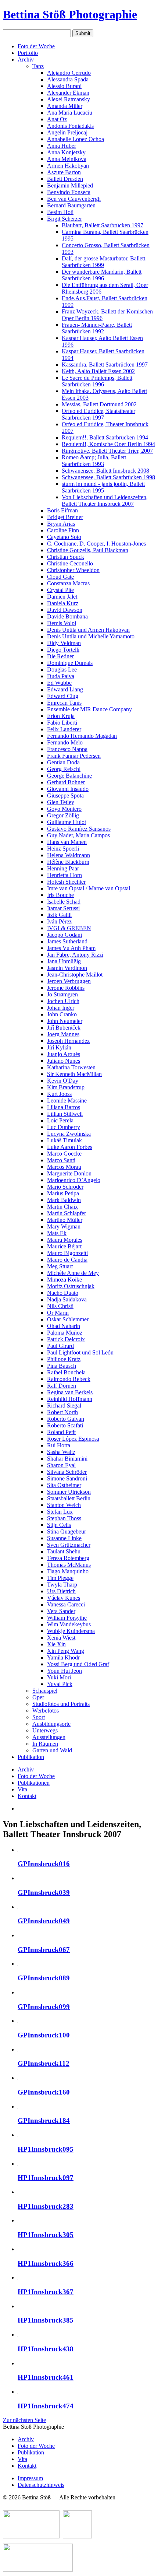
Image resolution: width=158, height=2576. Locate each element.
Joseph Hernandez (68, 1041)
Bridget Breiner (65, 517)
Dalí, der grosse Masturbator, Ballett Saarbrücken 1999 (103, 262)
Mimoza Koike (64, 1280)
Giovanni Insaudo (68, 789)
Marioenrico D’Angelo (74, 1180)
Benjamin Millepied (70, 185)
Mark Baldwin (64, 1200)
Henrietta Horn (64, 875)
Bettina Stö (70, 14)
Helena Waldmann (69, 855)
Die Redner (60, 656)
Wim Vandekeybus (69, 1624)
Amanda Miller (65, 106)
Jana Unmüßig (64, 961)
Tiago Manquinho (68, 1571)
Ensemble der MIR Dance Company (89, 709)
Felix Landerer (64, 729)
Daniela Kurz (63, 603)
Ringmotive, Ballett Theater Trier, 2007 (107, 451)
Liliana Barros (64, 1107)
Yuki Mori (59, 1677)
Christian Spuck (66, 557)
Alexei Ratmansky (69, 99)
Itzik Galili (59, 915)
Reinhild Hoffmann (70, 1399)
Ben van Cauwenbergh (74, 199)
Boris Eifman (62, 510)
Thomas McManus (69, 1565)
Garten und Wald (52, 1750)
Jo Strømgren (62, 994)
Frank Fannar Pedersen (74, 756)
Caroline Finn (63, 530)
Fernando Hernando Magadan (82, 736)
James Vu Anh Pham (71, 948)
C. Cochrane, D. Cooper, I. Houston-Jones (96, 544)
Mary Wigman (64, 1226)
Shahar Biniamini (67, 1459)
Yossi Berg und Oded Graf (78, 1664)
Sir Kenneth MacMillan (74, 1074)
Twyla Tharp (62, 1585)
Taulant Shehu (64, 1551)
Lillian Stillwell (65, 1114)
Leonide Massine (67, 1101)
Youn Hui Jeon (64, 1671)
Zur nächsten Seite (24, 2420)
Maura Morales (65, 1240)
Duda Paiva (61, 676)
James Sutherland (67, 941)
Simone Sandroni (67, 1478)
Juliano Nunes (64, 1061)
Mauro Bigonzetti (67, 1253)
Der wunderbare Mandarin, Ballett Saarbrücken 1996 (102, 275)
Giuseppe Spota (65, 795)
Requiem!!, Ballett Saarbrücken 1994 (105, 437)
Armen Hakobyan (68, 166)
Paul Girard (60, 1346)
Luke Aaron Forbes (70, 1147)
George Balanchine (69, 776)
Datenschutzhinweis (41, 2485)
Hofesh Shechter (66, 882)
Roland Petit (61, 1432)
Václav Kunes (64, 1598)
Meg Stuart (60, 1266)
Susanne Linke (64, 1538)
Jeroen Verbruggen (69, 981)
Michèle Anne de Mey (73, 1273)
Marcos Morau (64, 1167)
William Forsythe (67, 1618)
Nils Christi (60, 1306)
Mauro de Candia (67, 1260)
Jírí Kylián (59, 1047)
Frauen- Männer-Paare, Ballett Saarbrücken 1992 (97, 328)
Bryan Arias (61, 524)
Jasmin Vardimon (67, 968)
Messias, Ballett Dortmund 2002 (99, 404)
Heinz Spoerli (63, 849)
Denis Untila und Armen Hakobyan (88, 630)
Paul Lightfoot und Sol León (80, 1352)
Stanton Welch (64, 1505)
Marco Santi (61, 1160)
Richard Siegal (64, 1406)
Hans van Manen (67, 842)
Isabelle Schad (64, 902)
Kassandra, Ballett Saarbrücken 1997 (105, 365)
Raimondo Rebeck (69, 1379)
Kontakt (27, 1796)
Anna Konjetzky (66, 152)
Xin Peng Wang (66, 1651)
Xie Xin (56, 1644)
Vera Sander (61, 1611)
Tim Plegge (60, 1578)
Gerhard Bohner (66, 782)
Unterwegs (45, 1730)
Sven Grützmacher (69, 1545)
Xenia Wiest (61, 1638)
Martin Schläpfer (67, 1213)
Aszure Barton (64, 172)
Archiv (26, 59)
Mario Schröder (65, 1187)
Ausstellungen (49, 1737)
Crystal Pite (60, 590)
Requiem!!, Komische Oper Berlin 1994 (108, 444)
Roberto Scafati (65, 1425)
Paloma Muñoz (65, 1333)
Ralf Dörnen (62, 1386)
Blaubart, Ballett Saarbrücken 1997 (103, 225)
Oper (38, 1697)
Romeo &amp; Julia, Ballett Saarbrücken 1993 (94, 461)
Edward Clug (63, 696)
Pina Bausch (62, 1366)
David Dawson (65, 610)
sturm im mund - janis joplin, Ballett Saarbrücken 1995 (103, 487)
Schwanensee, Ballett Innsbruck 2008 (105, 471)
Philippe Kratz (64, 1359)
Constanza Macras (68, 583)
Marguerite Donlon (69, 1173)
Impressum (30, 2478)
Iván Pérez (59, 921)
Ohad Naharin (64, 1326)
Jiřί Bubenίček (64, 1028)
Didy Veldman (64, 643)
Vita (22, 1789)
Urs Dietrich (61, 1591)
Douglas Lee (62, 670)
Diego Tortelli (63, 650)
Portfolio (28, 53)
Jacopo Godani (64, 935)
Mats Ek (57, 1233)
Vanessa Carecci (66, 1604)
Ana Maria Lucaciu (70, 113)
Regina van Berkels (70, 1392)
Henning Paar (63, 868)
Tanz (38, 66)
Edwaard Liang (65, 689)
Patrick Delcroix (66, 1339)
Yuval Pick (60, 1684)
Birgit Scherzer (64, 219)
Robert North (62, 1412)
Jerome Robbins (66, 988)
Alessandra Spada (68, 79)
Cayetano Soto (64, 537)
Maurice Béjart (64, 1246)
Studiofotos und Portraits (61, 1704)
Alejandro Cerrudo (69, 73)
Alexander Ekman (68, 93)
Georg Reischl (64, 769)
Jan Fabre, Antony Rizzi (75, 955)
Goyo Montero (64, 809)
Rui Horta (59, 1445)
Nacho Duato (63, 1293)
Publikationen (34, 1783)
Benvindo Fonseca (69, 192)
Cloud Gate (60, 577)
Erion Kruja (61, 716)
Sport (39, 1717)
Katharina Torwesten (71, 1067)
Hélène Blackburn (68, 862)
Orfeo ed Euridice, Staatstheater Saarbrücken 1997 (98, 414)
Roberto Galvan (66, 1419)
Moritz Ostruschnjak (71, 1286)
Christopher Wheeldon (73, 570)
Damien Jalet (62, 597)
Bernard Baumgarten (71, 205)
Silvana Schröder (67, 1472)
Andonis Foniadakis (70, 126)
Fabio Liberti (62, 723)
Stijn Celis (59, 1525)
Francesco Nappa (67, 749)
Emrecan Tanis (64, 703)
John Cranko (62, 1014)
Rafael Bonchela (66, 1372)
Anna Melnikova (67, 159)
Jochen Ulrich (63, 1001)
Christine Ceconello (70, 563)
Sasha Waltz (61, 1452)
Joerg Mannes (63, 1034)
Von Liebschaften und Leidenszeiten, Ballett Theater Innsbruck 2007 (105, 500)
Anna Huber (62, 146)
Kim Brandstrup (66, 1087)
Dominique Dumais (70, 663)
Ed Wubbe (59, 683)
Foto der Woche (36, 46)
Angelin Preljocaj (67, 132)
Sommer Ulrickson (69, 1492)
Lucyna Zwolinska (69, 1134)
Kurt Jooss (59, 1094)
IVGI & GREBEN (69, 928)
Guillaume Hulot (67, 822)
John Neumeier (65, 1021)
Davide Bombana (67, 616)
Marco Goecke (64, 1154)
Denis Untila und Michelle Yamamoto (91, 636)
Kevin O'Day (63, 1081)
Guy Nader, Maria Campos (78, 835)
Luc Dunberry (64, 1127)
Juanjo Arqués (64, 1054)
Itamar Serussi (63, 908)
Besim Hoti (60, 212)
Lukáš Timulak (64, 1140)
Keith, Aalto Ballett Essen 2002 (98, 371)
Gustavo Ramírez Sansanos (79, 829)
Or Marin (58, 1313)
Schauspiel (45, 1691)
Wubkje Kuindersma (71, 1631)
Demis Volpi (62, 623)
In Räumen (45, 1744)
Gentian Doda (63, 762)
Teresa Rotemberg (68, 1558)
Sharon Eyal (61, 1465)
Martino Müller (65, 1220)
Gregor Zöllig (63, 815)
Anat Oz (57, 119)
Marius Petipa (63, 1193)
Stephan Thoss (64, 1518)
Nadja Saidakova (67, 1299)
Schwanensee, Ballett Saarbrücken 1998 (108, 477)
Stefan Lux (60, 1512)
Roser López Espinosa (73, 1439)
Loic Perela (60, 1120)
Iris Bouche (60, 895)
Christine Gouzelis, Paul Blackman (88, 550)
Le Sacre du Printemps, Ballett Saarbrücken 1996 (97, 381)
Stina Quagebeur (67, 1531)
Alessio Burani (64, 86)
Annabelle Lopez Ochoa (76, 139)
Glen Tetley (61, 802)
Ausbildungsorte (51, 1724)
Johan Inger (61, 1008)
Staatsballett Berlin (69, 1498)
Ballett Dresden (65, 179)
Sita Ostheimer (64, 1485)
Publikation (31, 1757)
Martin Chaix (62, 1207)
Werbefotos (46, 1711)
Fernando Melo (65, 742)
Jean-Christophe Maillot (75, 975)
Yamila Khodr (63, 1657)
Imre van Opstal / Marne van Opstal (89, 888)
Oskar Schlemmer (68, 1319)
